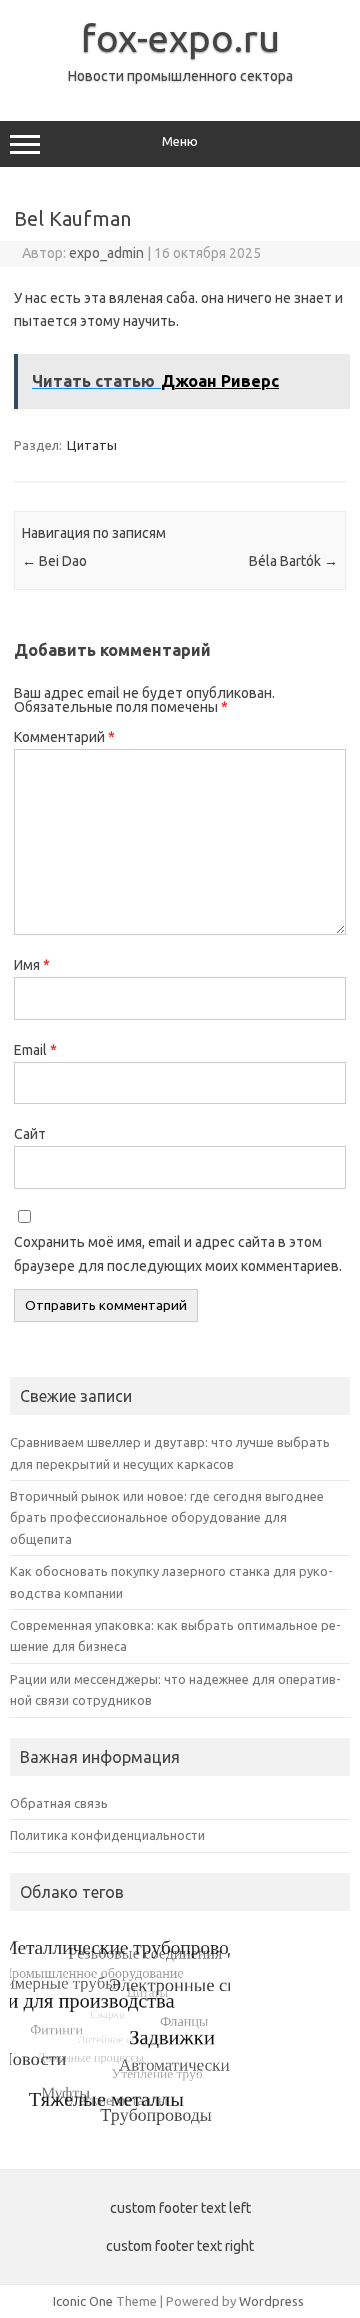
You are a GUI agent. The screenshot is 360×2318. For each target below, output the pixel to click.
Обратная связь (59, 1803)
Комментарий (64, 737)
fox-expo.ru (180, 38)
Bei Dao (54, 561)
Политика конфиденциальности (107, 1835)
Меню (180, 141)
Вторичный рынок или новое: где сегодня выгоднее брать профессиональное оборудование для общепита (167, 1517)
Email (35, 1050)
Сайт (30, 1134)
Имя (32, 965)
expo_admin (106, 253)
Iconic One (83, 2301)
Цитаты (92, 445)
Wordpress (271, 2301)
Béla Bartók (293, 561)
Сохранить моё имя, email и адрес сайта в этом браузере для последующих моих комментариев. (178, 1254)
